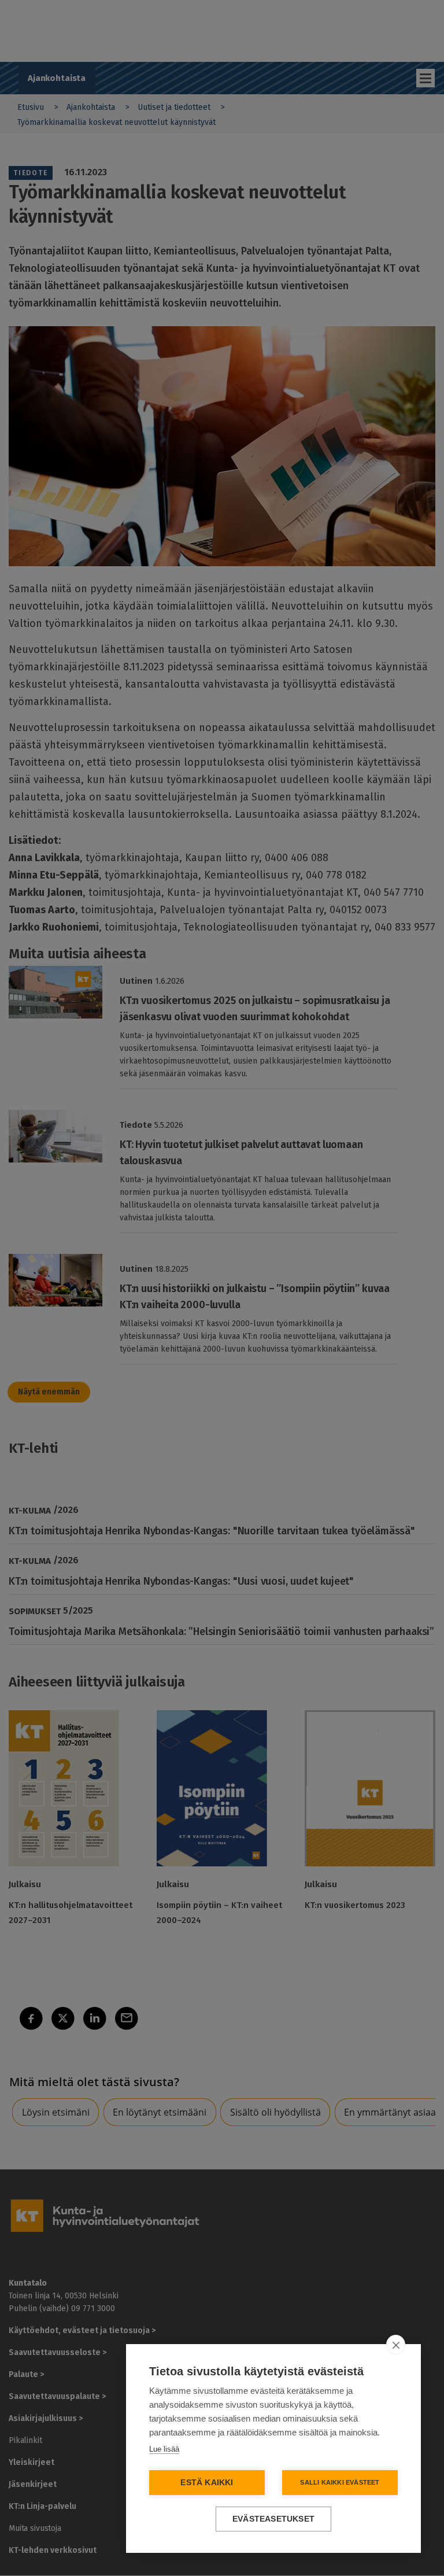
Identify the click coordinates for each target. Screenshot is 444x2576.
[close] (396, 2345)
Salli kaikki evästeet (340, 2482)
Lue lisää (164, 2449)
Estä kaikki (207, 2483)
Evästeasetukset (273, 2519)
